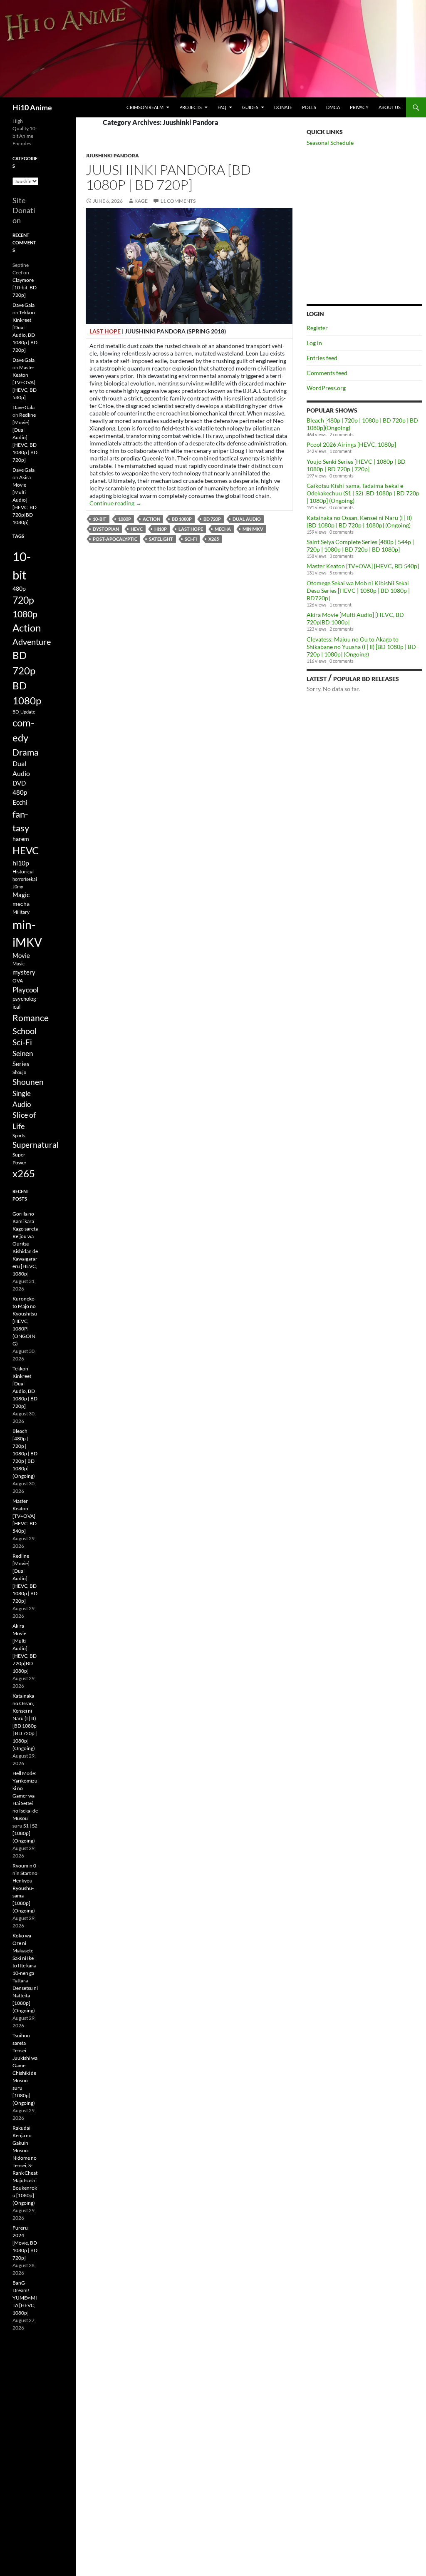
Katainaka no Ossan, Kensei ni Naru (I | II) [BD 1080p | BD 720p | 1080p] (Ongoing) (359, 521)
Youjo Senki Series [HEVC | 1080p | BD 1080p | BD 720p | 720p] (356, 465)
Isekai (31, 879)
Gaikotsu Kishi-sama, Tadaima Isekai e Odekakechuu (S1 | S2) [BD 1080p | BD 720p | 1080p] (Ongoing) (363, 493)
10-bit (100, 519)
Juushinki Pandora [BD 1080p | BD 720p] (168, 177)
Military (21, 912)
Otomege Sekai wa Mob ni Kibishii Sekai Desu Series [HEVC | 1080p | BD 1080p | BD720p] (358, 591)
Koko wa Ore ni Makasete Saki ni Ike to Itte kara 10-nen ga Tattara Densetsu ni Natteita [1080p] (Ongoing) (25, 1973)
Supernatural (36, 1145)
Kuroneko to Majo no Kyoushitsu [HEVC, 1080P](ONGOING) (25, 1321)
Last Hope (191, 529)
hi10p (161, 529)
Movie (21, 955)
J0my (18, 886)
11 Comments (178, 201)
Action (151, 519)
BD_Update (24, 712)
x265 (214, 539)
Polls (309, 107)
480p (19, 588)
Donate (283, 107)
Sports (19, 1135)
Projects (191, 107)
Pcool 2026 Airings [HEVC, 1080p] (351, 444)
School (25, 1031)
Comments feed (327, 373)
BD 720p (212, 519)
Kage (141, 201)
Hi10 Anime (32, 107)
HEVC (137, 529)
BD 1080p (182, 519)
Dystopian (106, 529)
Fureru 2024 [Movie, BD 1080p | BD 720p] (25, 2243)
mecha (223, 529)
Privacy (359, 107)
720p (23, 600)
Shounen (28, 1082)
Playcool (25, 990)
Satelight (161, 539)
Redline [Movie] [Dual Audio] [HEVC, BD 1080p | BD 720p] (25, 437)
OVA (18, 981)
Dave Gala (24, 305)
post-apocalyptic (115, 539)
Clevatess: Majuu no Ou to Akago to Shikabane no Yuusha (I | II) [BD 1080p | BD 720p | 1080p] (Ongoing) (361, 647)
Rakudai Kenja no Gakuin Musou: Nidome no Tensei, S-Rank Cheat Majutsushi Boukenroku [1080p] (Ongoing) (25, 2165)
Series (21, 1064)
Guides (250, 107)
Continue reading (115, 503)
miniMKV (253, 529)
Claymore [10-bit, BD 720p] (25, 287)
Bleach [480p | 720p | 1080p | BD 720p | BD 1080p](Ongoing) (25, 1453)
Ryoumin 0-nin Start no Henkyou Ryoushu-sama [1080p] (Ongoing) (25, 1888)
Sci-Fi (191, 539)
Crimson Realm (145, 107)
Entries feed (322, 358)
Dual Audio (247, 519)
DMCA (333, 107)
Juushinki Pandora (112, 155)
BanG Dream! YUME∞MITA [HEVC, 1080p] (25, 2298)
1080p (125, 519)
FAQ (222, 107)
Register (317, 328)
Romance (31, 1018)
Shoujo (19, 1072)
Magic (21, 895)
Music (19, 964)
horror (19, 879)
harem (21, 839)
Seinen (23, 1054)
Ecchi (20, 802)
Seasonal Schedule (330, 143)
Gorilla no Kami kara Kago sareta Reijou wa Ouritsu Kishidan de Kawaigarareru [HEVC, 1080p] (25, 1244)
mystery (24, 972)
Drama (26, 752)
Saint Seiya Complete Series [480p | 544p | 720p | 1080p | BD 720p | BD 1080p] (360, 546)
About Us (390, 107)
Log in (314, 343)
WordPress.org (326, 388)
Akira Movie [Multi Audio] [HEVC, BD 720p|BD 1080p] (25, 500)
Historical (23, 871)
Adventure (32, 642)
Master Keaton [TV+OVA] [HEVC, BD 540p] (363, 566)
